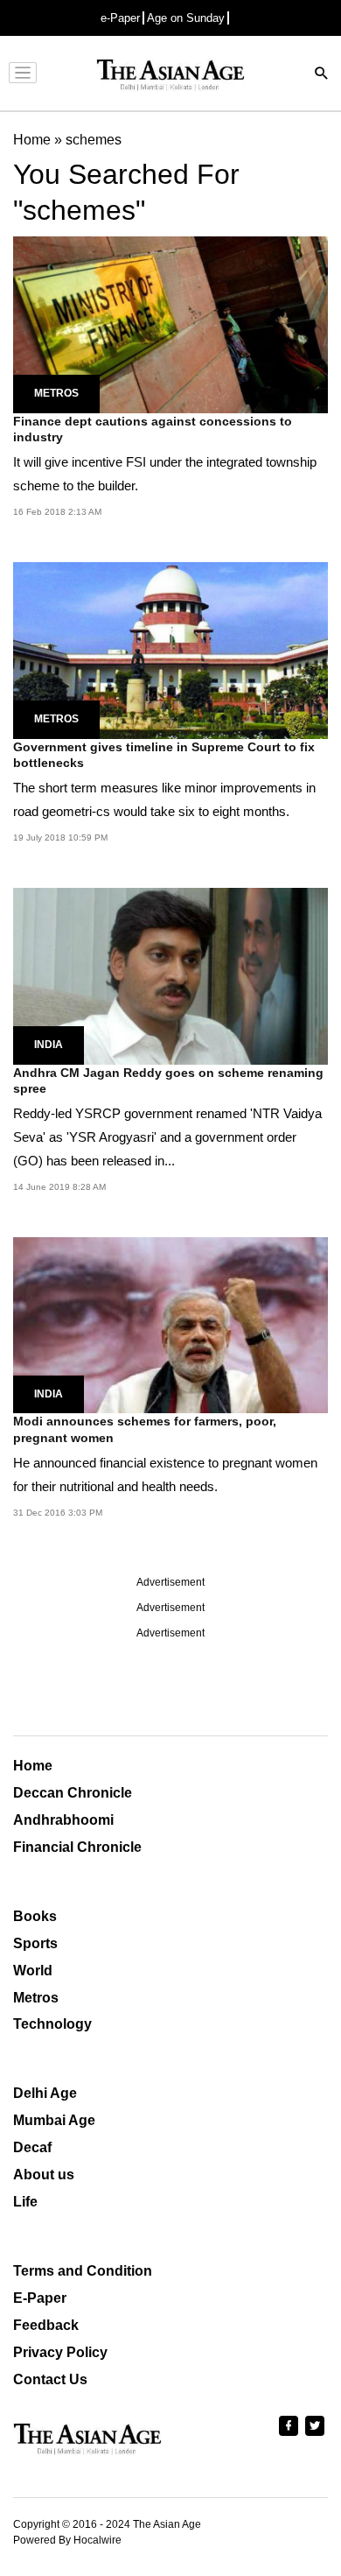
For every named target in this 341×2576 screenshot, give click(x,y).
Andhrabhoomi (63, 1820)
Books (35, 1916)
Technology (52, 2024)
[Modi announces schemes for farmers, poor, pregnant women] (170, 1324)
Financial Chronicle (77, 1847)
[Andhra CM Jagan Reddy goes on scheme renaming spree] (170, 975)
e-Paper (120, 18)
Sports (35, 1943)
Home (33, 1766)
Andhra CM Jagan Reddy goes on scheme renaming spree (168, 1080)
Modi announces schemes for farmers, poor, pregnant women (145, 1429)
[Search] (322, 75)
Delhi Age (45, 2093)
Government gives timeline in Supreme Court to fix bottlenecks (164, 755)
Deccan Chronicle (73, 1793)
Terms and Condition (83, 2271)
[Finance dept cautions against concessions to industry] (170, 324)
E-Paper (40, 2298)
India (49, 1045)
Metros (56, 393)
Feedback (46, 2325)
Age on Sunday (186, 18)
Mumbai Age (54, 2120)
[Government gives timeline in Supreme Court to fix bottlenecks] (170, 649)
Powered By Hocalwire (67, 2540)
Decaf (32, 2147)
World (33, 1971)
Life (25, 2202)
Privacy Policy (60, 2352)
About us (44, 2175)
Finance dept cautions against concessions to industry (153, 429)
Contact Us (50, 2379)
